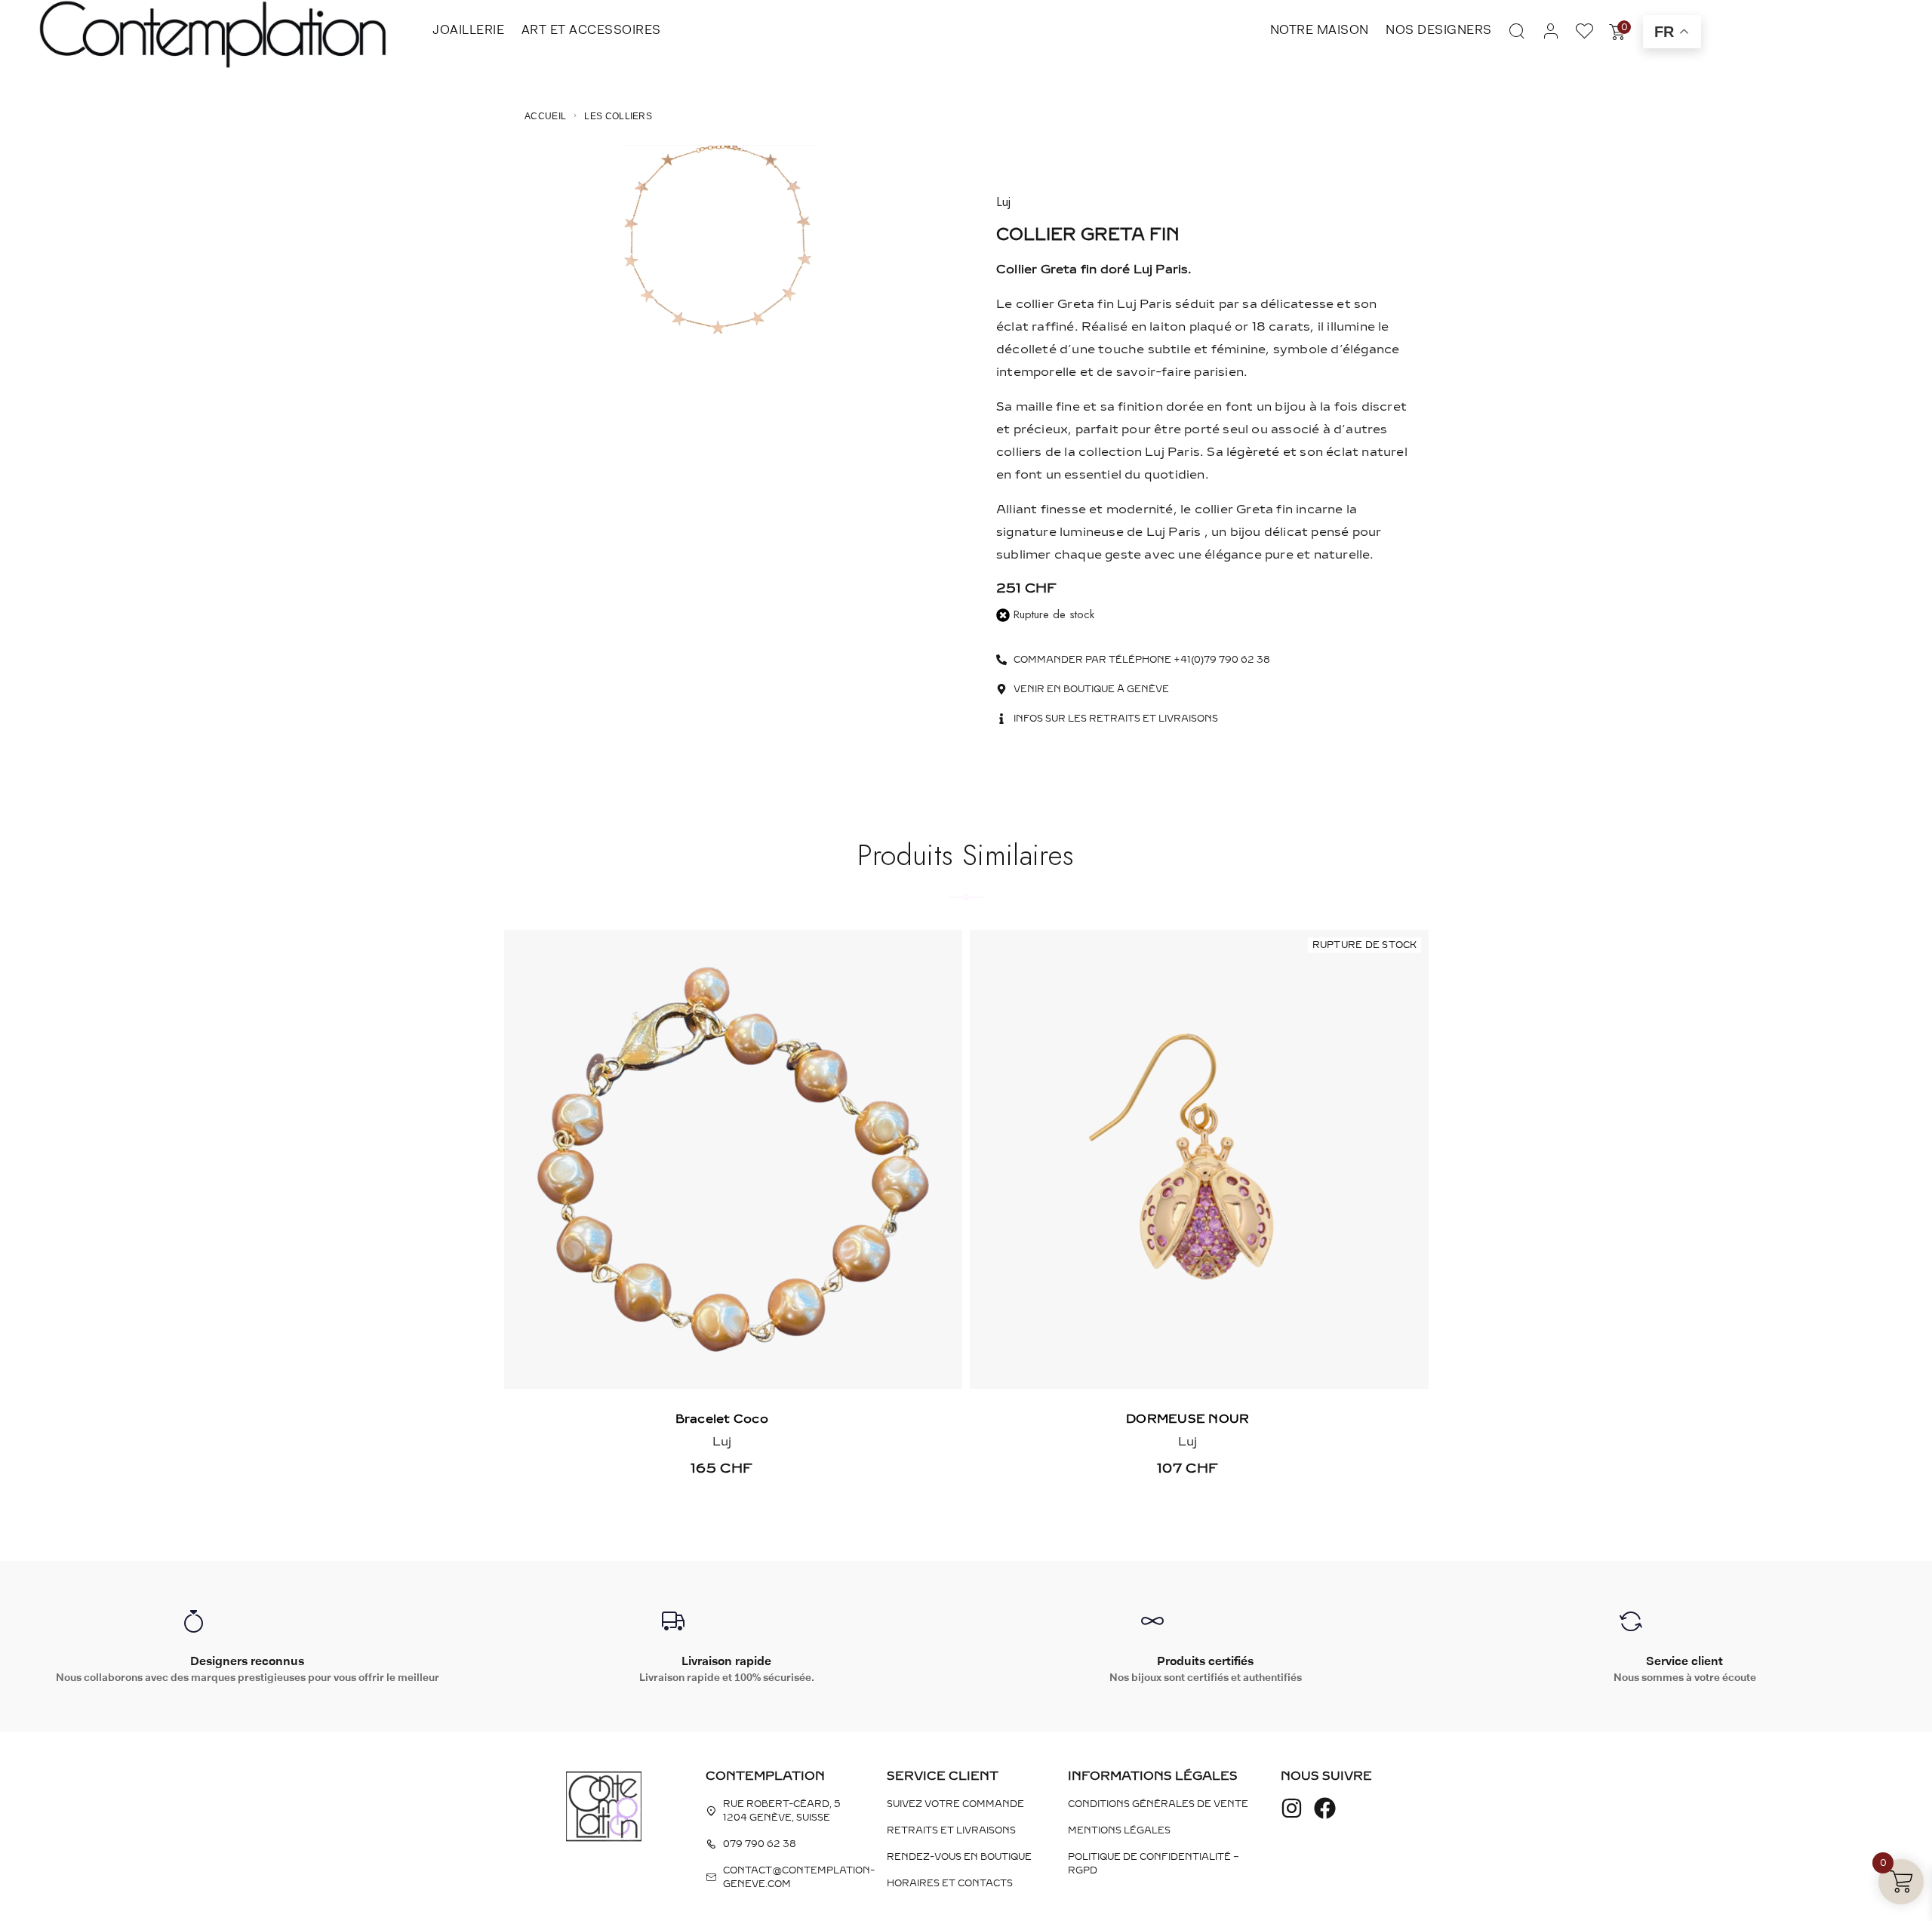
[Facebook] (1325, 1808)
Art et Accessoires (591, 29)
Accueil (545, 116)
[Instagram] (1292, 1808)
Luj (1003, 202)
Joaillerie (468, 29)
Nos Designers (1439, 29)
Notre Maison (1320, 29)
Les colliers (618, 116)
